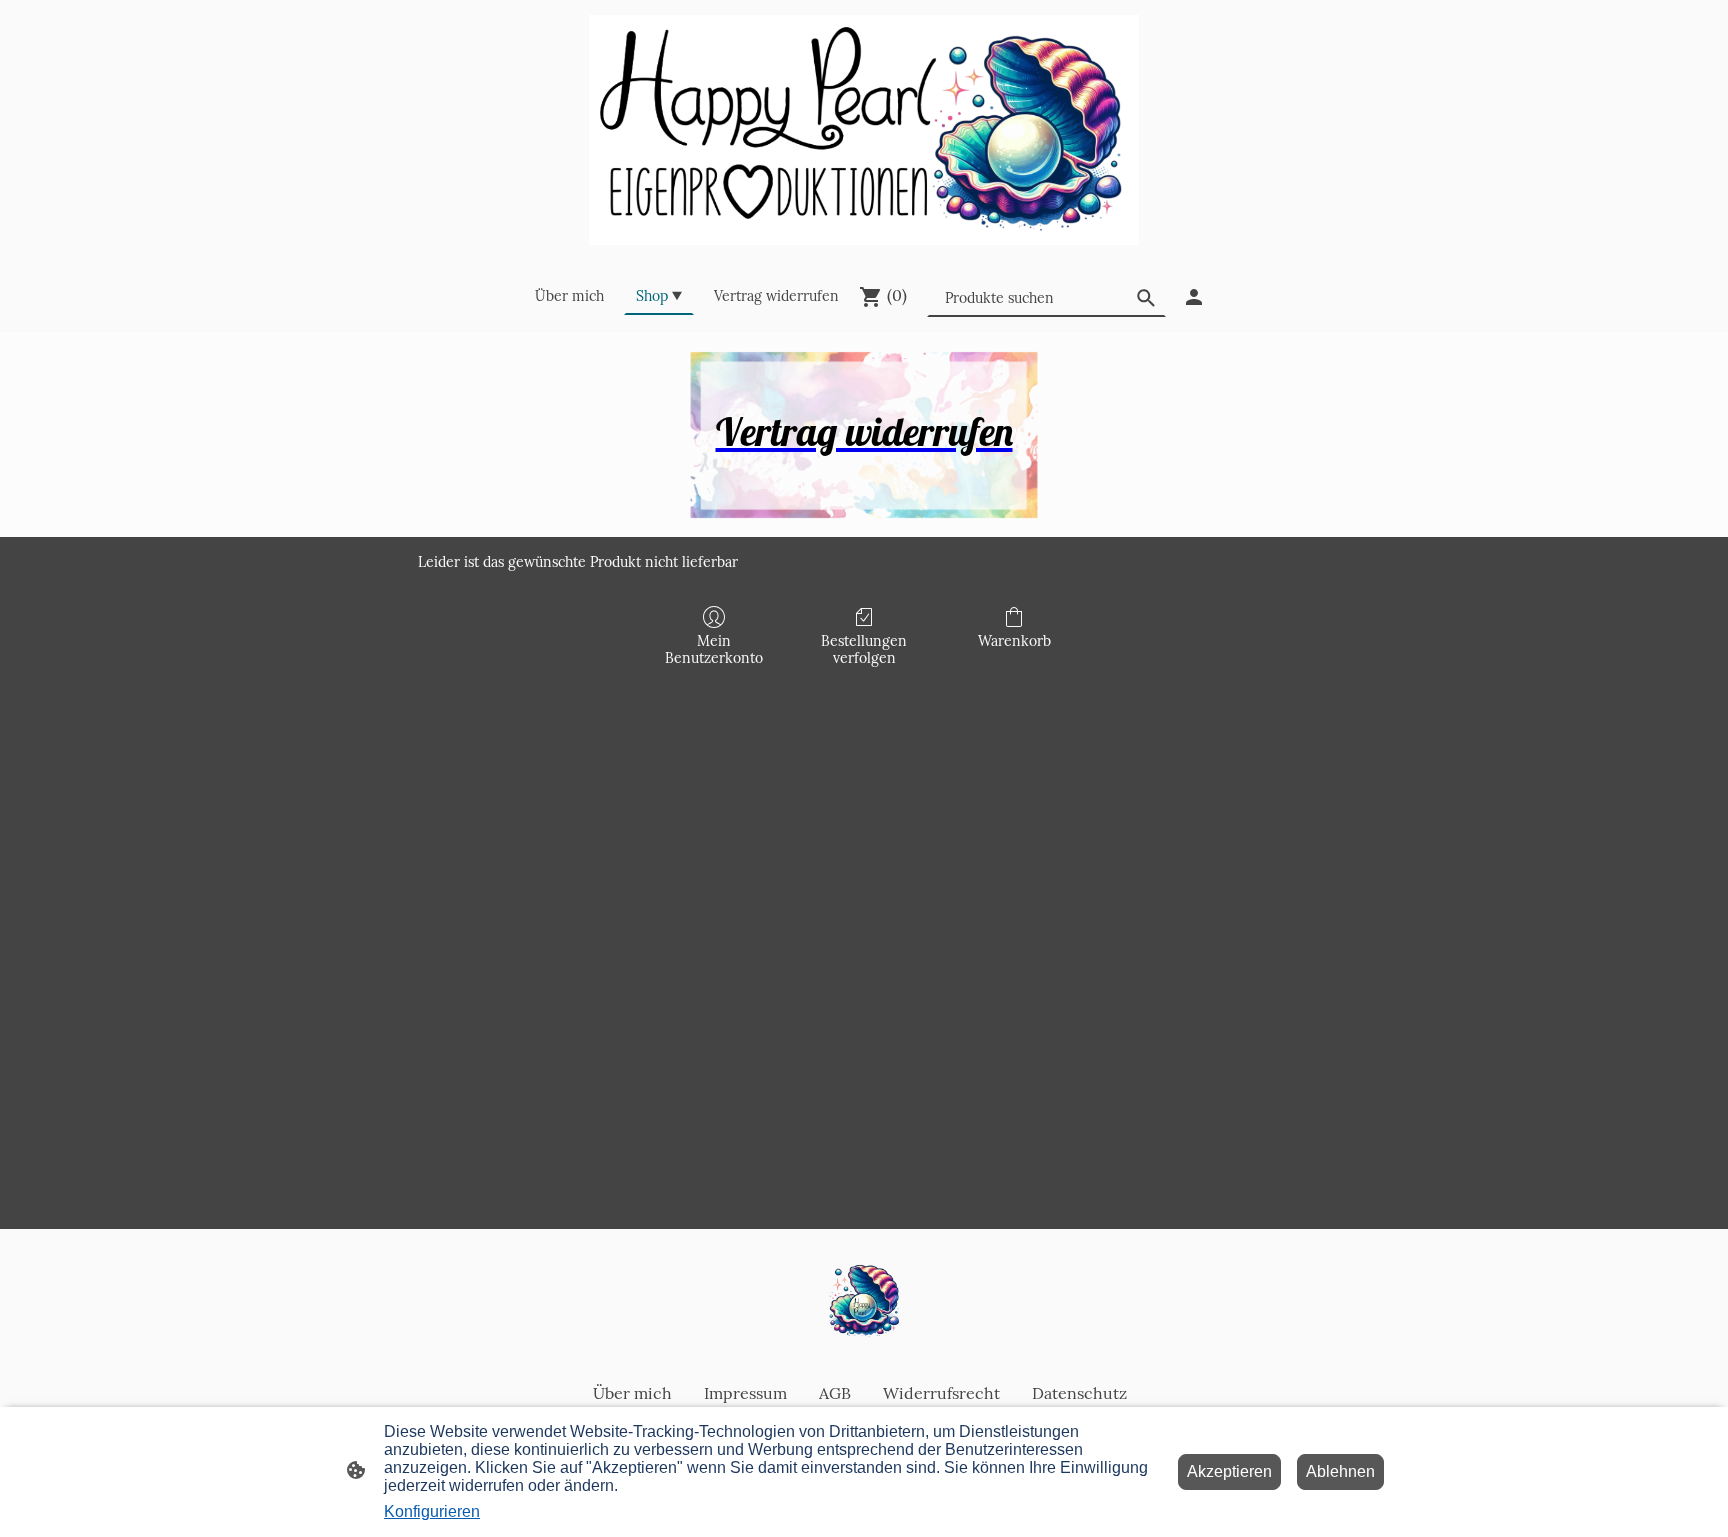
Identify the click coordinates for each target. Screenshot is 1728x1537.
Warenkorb (1014, 641)
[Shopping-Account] (1194, 297)
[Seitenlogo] (863, 130)
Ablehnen (1340, 1471)
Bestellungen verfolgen (864, 649)
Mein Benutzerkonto (714, 649)
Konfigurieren (432, 1511)
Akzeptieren (1229, 1471)
